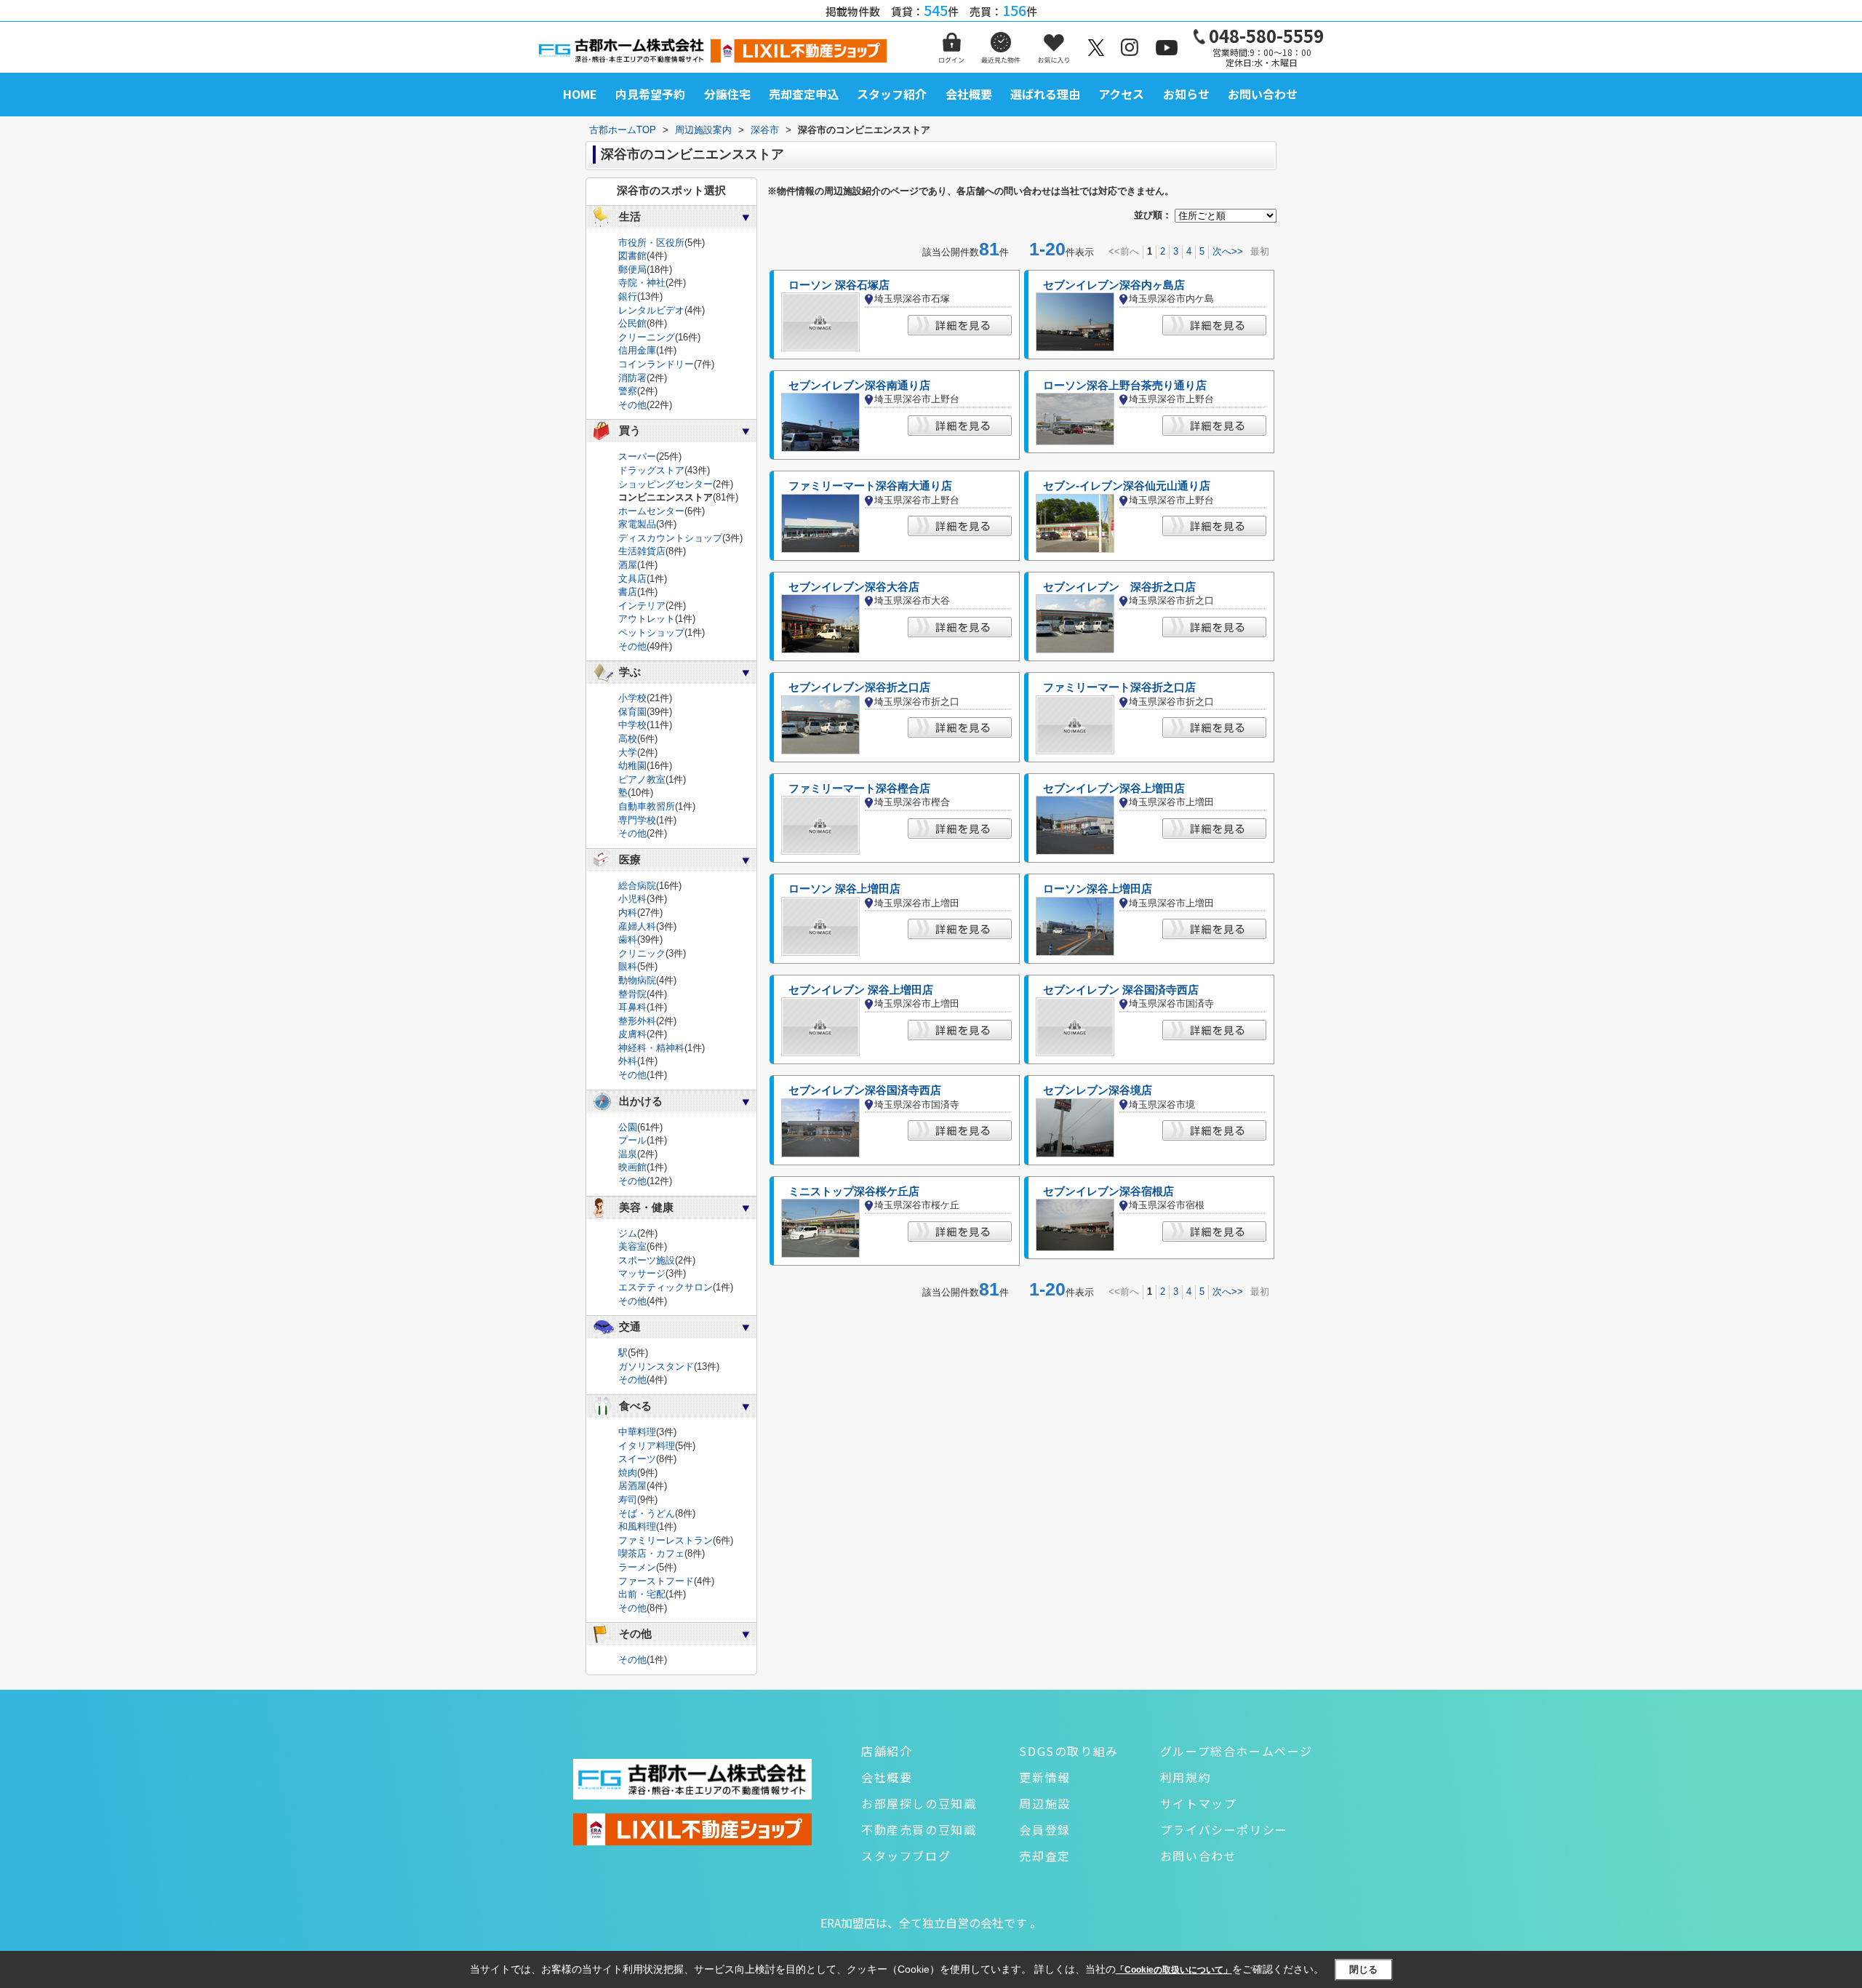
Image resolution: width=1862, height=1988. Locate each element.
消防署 (632, 378)
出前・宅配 (642, 1594)
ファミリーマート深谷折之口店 (1119, 687)
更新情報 (1044, 1777)
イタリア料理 (647, 1446)
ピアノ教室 (642, 779)
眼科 (628, 966)
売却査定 (1044, 1856)
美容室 (632, 1246)
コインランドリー (656, 364)
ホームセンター (651, 511)
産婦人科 (637, 926)
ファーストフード (656, 1581)
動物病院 (637, 980)
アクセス (1121, 94)
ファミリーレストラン (666, 1540)
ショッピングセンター (666, 484)
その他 (632, 405)
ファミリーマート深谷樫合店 (859, 789)
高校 (628, 739)
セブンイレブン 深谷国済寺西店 (1121, 990)
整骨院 (632, 994)
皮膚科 (632, 1034)
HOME (580, 94)
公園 (628, 1127)
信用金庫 (637, 350)
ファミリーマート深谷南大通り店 (870, 486)
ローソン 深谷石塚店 (839, 285)
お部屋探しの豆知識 (919, 1803)
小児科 (632, 899)
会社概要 (969, 94)
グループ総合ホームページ (1236, 1751)
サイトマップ (1199, 1803)
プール (632, 1140)
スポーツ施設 (647, 1260)
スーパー (637, 456)
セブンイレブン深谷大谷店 (854, 587)
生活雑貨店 (642, 551)
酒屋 (628, 565)
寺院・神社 (642, 283)
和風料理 (637, 1526)
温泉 (628, 1154)
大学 (628, 753)
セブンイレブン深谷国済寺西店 (865, 1090)
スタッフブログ (906, 1856)
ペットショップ (651, 632)
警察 (628, 391)
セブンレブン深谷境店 (1098, 1090)
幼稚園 (632, 766)
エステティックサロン (666, 1287)
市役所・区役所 (651, 243)
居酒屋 (632, 1486)
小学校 (632, 698)
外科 (628, 1061)
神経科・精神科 (651, 1048)
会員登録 (1044, 1829)
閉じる (1363, 1969)
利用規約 (1186, 1777)
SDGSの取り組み (1068, 1751)
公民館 (632, 323)
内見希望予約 (650, 94)
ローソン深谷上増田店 (1098, 889)
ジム (628, 1233)
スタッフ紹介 (892, 94)
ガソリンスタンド (656, 1366)
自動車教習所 (647, 806)
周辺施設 (1044, 1803)
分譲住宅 (727, 94)
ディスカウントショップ (670, 538)
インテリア (642, 606)
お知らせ (1186, 94)
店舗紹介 (887, 1751)
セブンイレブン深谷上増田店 (1114, 789)
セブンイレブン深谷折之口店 (859, 687)
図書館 (632, 256)
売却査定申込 (804, 94)
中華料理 (637, 1432)
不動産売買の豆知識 (919, 1829)
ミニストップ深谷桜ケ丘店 (854, 1191)
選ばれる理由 (1045, 94)
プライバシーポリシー (1224, 1829)
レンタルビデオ (651, 310)
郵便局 (632, 270)
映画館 (632, 1167)
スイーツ (637, 1459)
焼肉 (628, 1473)
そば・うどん (647, 1513)
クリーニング (647, 337)
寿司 (628, 1500)
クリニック (642, 953)
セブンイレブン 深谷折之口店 (1119, 587)
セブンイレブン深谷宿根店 (1108, 1191)
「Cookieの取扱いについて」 (1174, 1970)
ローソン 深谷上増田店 (844, 889)
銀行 (628, 296)
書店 (628, 592)
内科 (628, 913)
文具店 (632, 579)
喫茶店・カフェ (651, 1553)
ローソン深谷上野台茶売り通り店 (1125, 386)
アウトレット (647, 619)
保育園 (632, 712)
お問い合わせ (1263, 94)
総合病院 (637, 886)
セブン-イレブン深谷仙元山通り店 (1127, 486)
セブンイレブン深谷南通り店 (859, 386)
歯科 (628, 939)
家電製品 (637, 524)
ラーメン (637, 1567)
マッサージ (642, 1273)
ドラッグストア (651, 470)
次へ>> (1228, 251)
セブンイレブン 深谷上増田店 (861, 990)
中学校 (632, 725)
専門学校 (637, 820)
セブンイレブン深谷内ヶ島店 (1114, 285)
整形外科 (637, 1021)
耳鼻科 (632, 1007)
